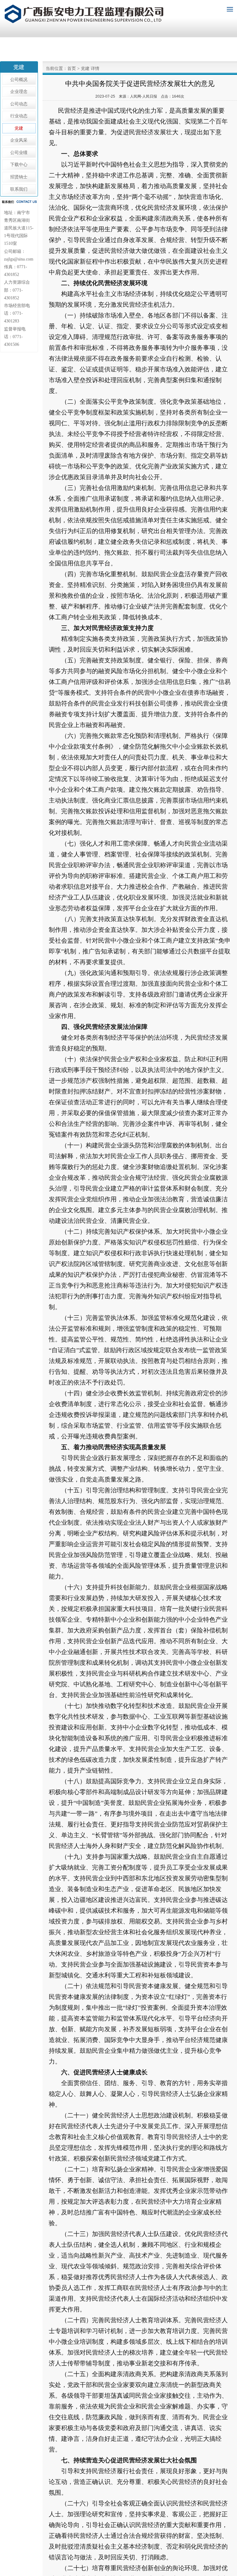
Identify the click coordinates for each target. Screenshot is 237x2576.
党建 (19, 128)
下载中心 (19, 165)
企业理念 (19, 92)
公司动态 (19, 104)
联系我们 (19, 189)
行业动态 (19, 116)
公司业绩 (19, 153)
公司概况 (19, 80)
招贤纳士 (19, 177)
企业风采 (19, 140)
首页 (72, 69)
